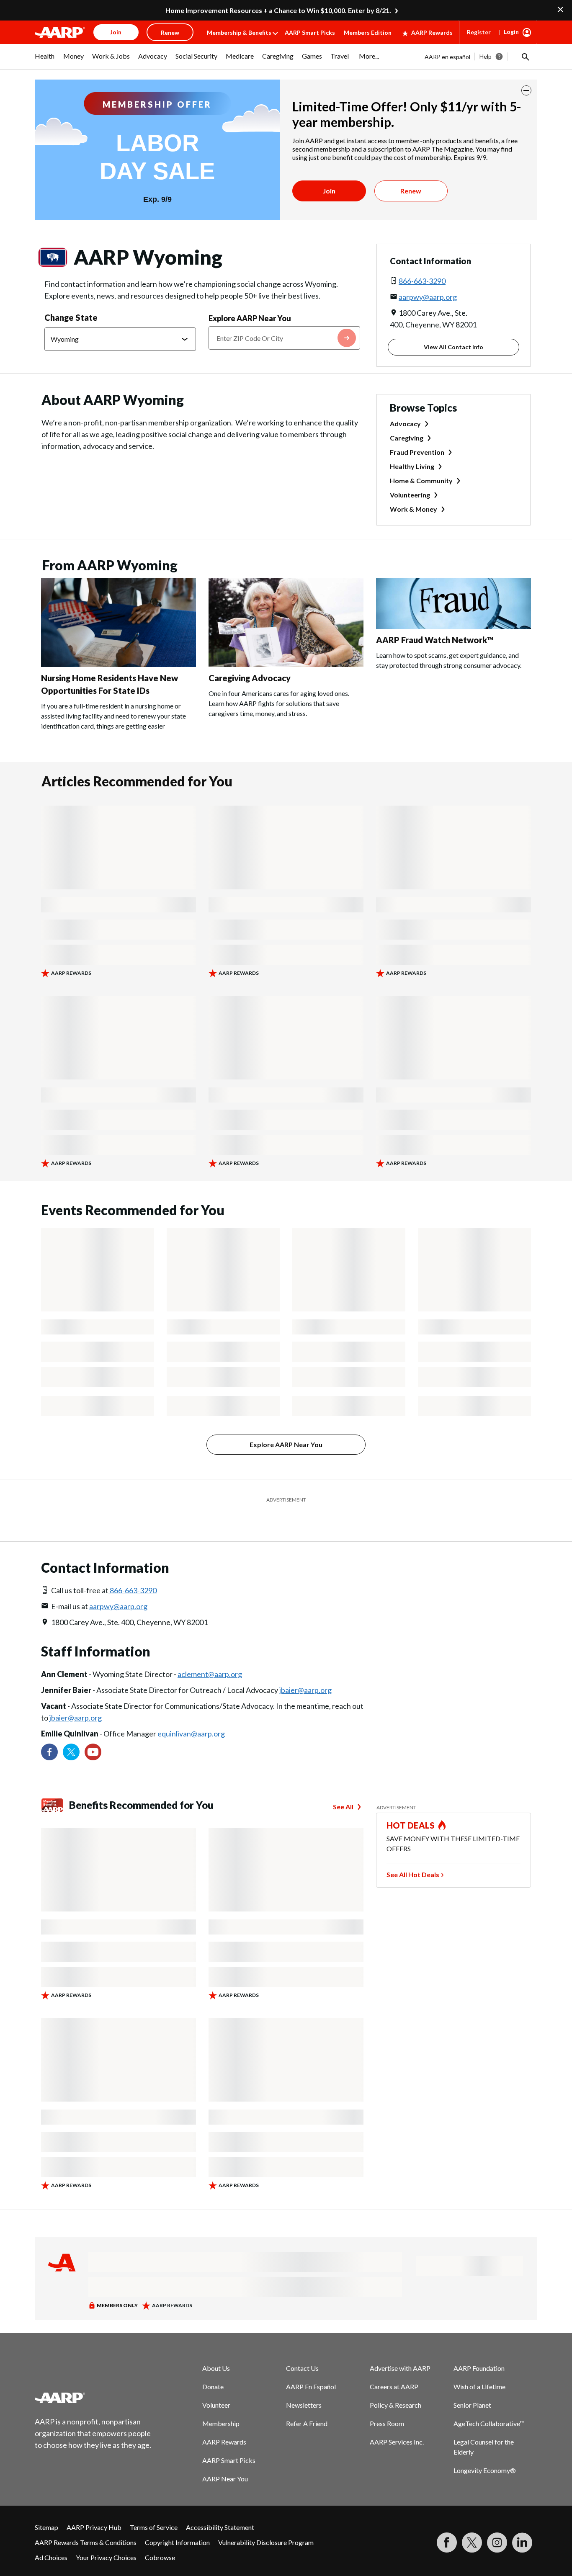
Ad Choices (51, 2536)
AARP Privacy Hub (94, 2506)
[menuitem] (45, 60)
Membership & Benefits (239, 32)
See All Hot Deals (413, 1853)
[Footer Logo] (93, 2377)
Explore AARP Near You (250, 318)
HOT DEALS (411, 1804)
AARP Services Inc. (397, 2421)
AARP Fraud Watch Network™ (435, 640)
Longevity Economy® (485, 2449)
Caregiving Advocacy (250, 678)
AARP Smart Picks (310, 32)
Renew (411, 191)
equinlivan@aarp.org (191, 1713)
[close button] (526, 90)
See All (343, 1786)
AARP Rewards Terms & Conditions (86, 2521)
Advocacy (405, 424)
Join (329, 191)
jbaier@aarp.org (305, 1669)
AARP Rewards (432, 32)
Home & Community (421, 480)
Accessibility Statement (220, 2506)
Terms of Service (154, 2506)
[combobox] (284, 338)
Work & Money (414, 509)
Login (511, 32)
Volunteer (216, 2384)
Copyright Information (177, 2521)
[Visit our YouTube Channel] (93, 1731)
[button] (525, 57)
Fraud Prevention (417, 452)
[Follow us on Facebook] (49, 1731)
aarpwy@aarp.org (428, 297)
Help (486, 56)
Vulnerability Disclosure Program (266, 2521)
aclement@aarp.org (210, 1653)
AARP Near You (225, 2458)
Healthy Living (412, 466)
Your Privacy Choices (106, 2536)
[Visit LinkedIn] (522, 2522)
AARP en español (447, 57)
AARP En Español (311, 2366)
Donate (213, 2366)
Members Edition (368, 32)
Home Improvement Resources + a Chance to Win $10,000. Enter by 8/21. (278, 10)
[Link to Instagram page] (497, 2522)
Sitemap (46, 2506)
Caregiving (407, 438)
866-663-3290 (422, 281)
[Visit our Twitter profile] (71, 1731)
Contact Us (302, 2347)
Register (479, 32)
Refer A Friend (307, 2402)
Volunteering (410, 495)
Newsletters (304, 2384)
